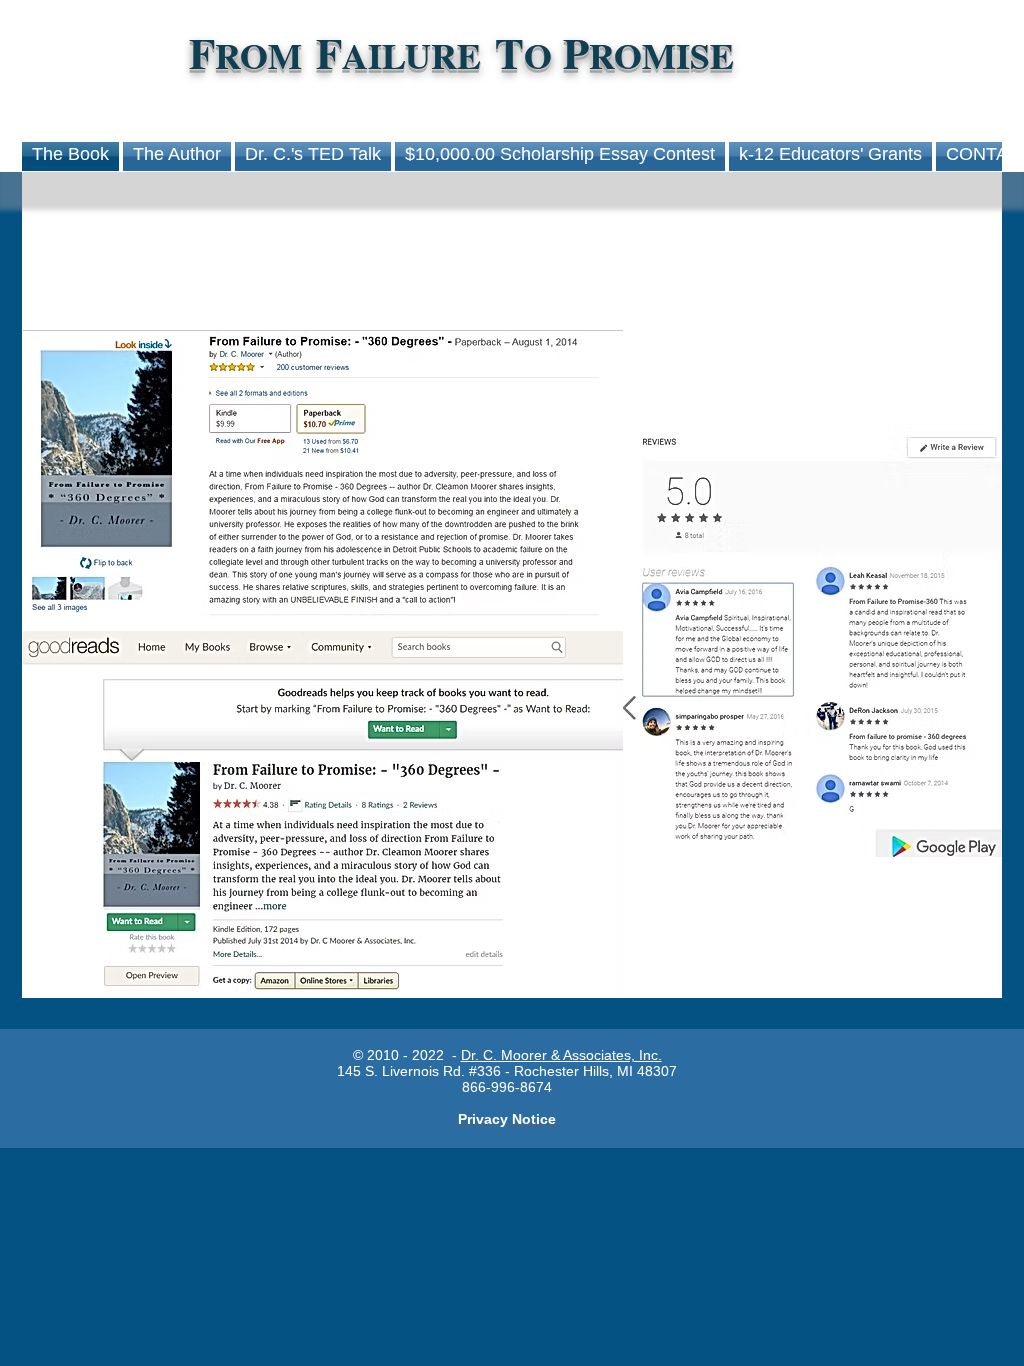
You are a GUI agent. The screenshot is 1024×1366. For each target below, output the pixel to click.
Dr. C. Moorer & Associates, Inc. (561, 1055)
